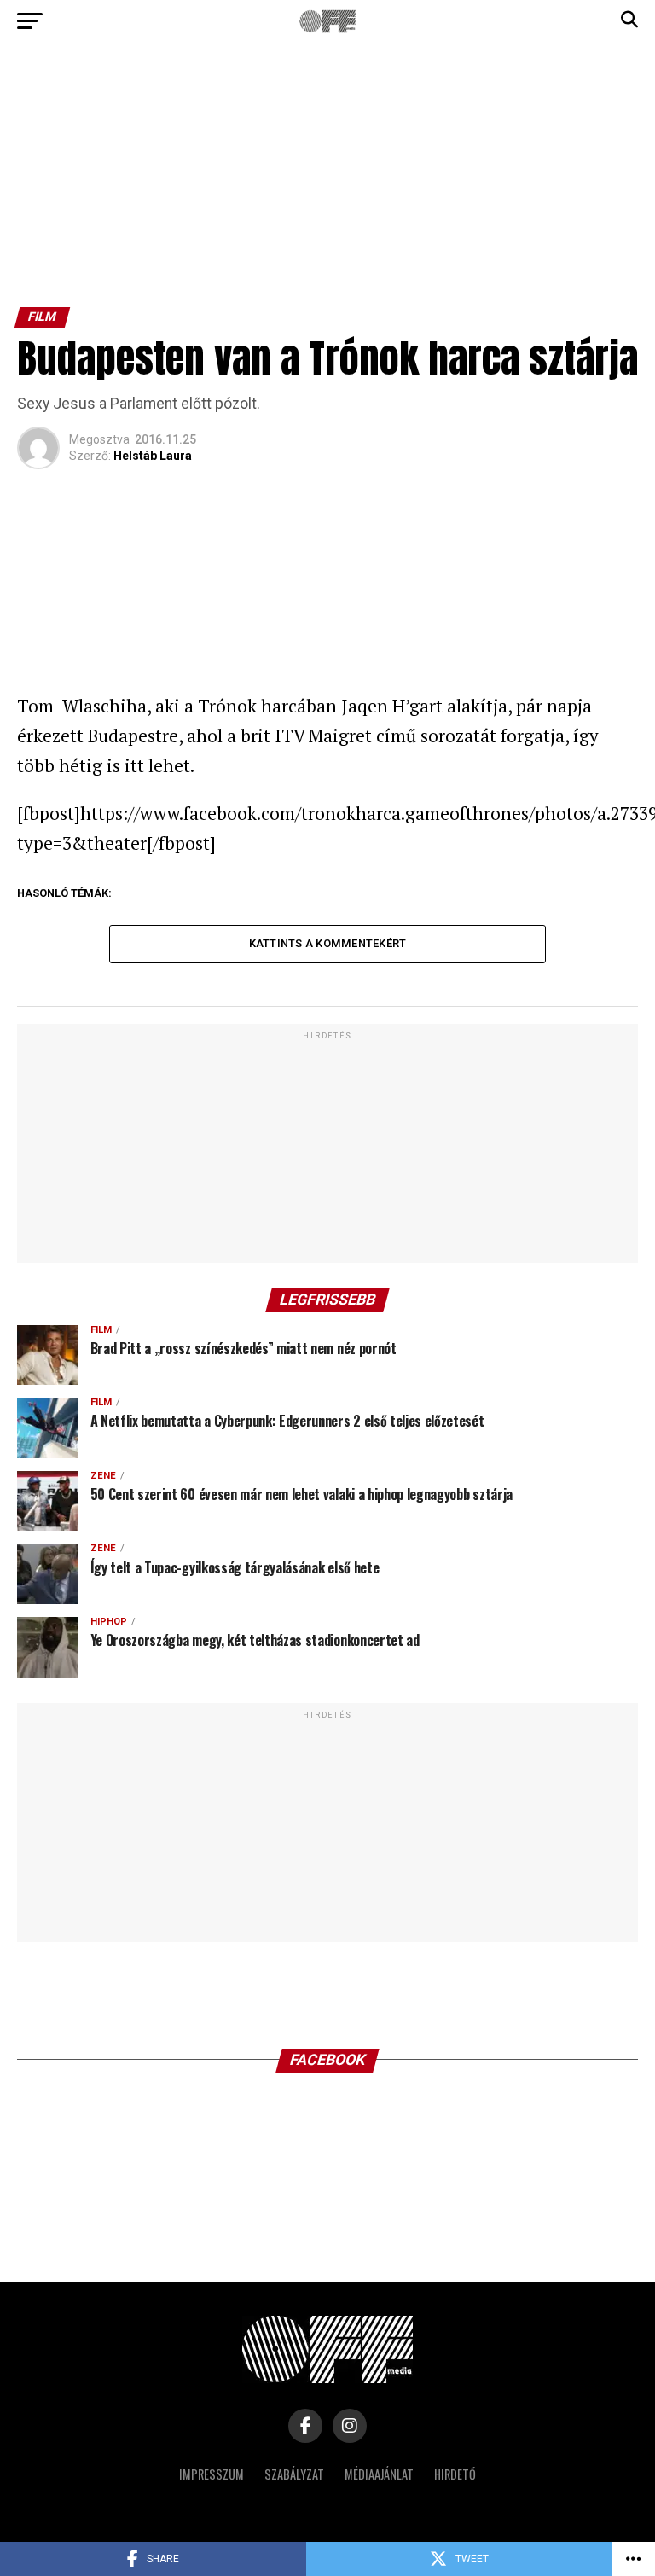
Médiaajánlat (379, 2474)
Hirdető (455, 2474)
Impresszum (212, 2474)
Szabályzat (294, 2474)
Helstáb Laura (153, 456)
